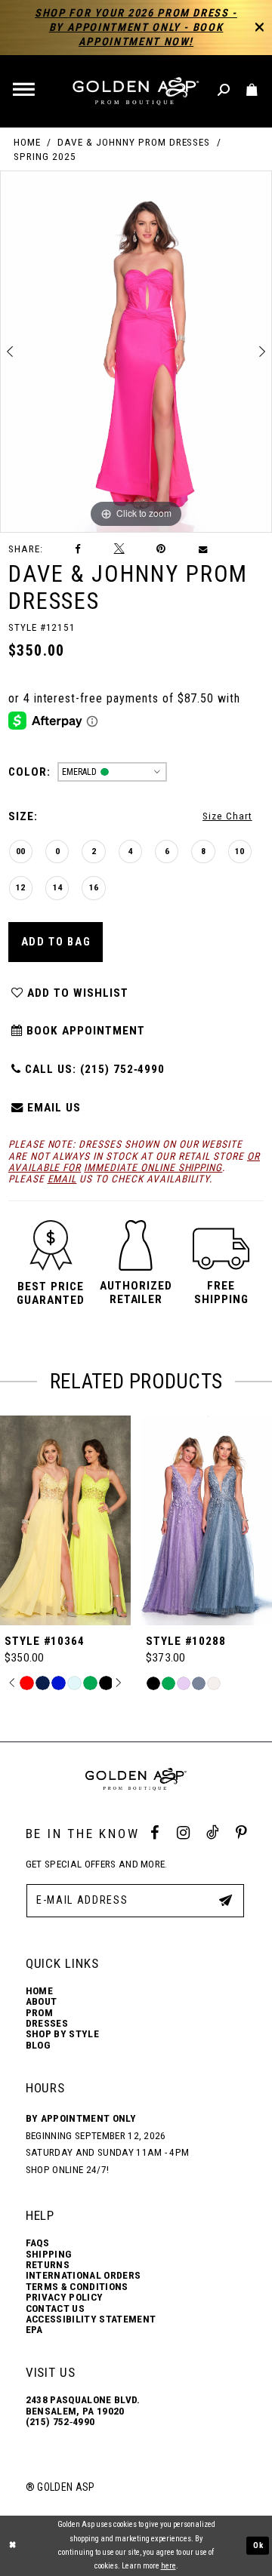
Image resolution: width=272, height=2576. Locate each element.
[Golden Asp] (136, 91)
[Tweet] (119, 549)
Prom (39, 2013)
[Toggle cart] (253, 91)
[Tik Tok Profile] (212, 1833)
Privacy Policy (65, 2298)
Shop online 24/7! (68, 2170)
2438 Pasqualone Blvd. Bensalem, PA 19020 (83, 2405)
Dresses (47, 2024)
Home (27, 142)
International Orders (83, 2276)
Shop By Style (62, 2034)
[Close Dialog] (13, 2546)
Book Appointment (83, 1031)
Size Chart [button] (227, 816)
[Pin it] (162, 549)
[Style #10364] (65, 1520)
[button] (25, 91)
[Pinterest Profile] (241, 1833)
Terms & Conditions (77, 2287)
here (168, 2566)
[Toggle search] (225, 91)
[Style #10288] (207, 1520)
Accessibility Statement (91, 2319)
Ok (258, 2545)
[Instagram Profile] (183, 1833)
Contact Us (55, 2309)
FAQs (37, 2243)
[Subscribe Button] (226, 1900)
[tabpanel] (136, 351)
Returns (48, 2265)
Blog (38, 2046)
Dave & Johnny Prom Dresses (134, 142)
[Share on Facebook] (78, 549)
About (42, 2002)
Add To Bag (56, 942)
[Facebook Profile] (155, 1833)
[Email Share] (203, 549)
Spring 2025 (45, 157)
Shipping (49, 2255)
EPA (34, 2330)
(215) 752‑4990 (60, 2422)
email (62, 1179)
